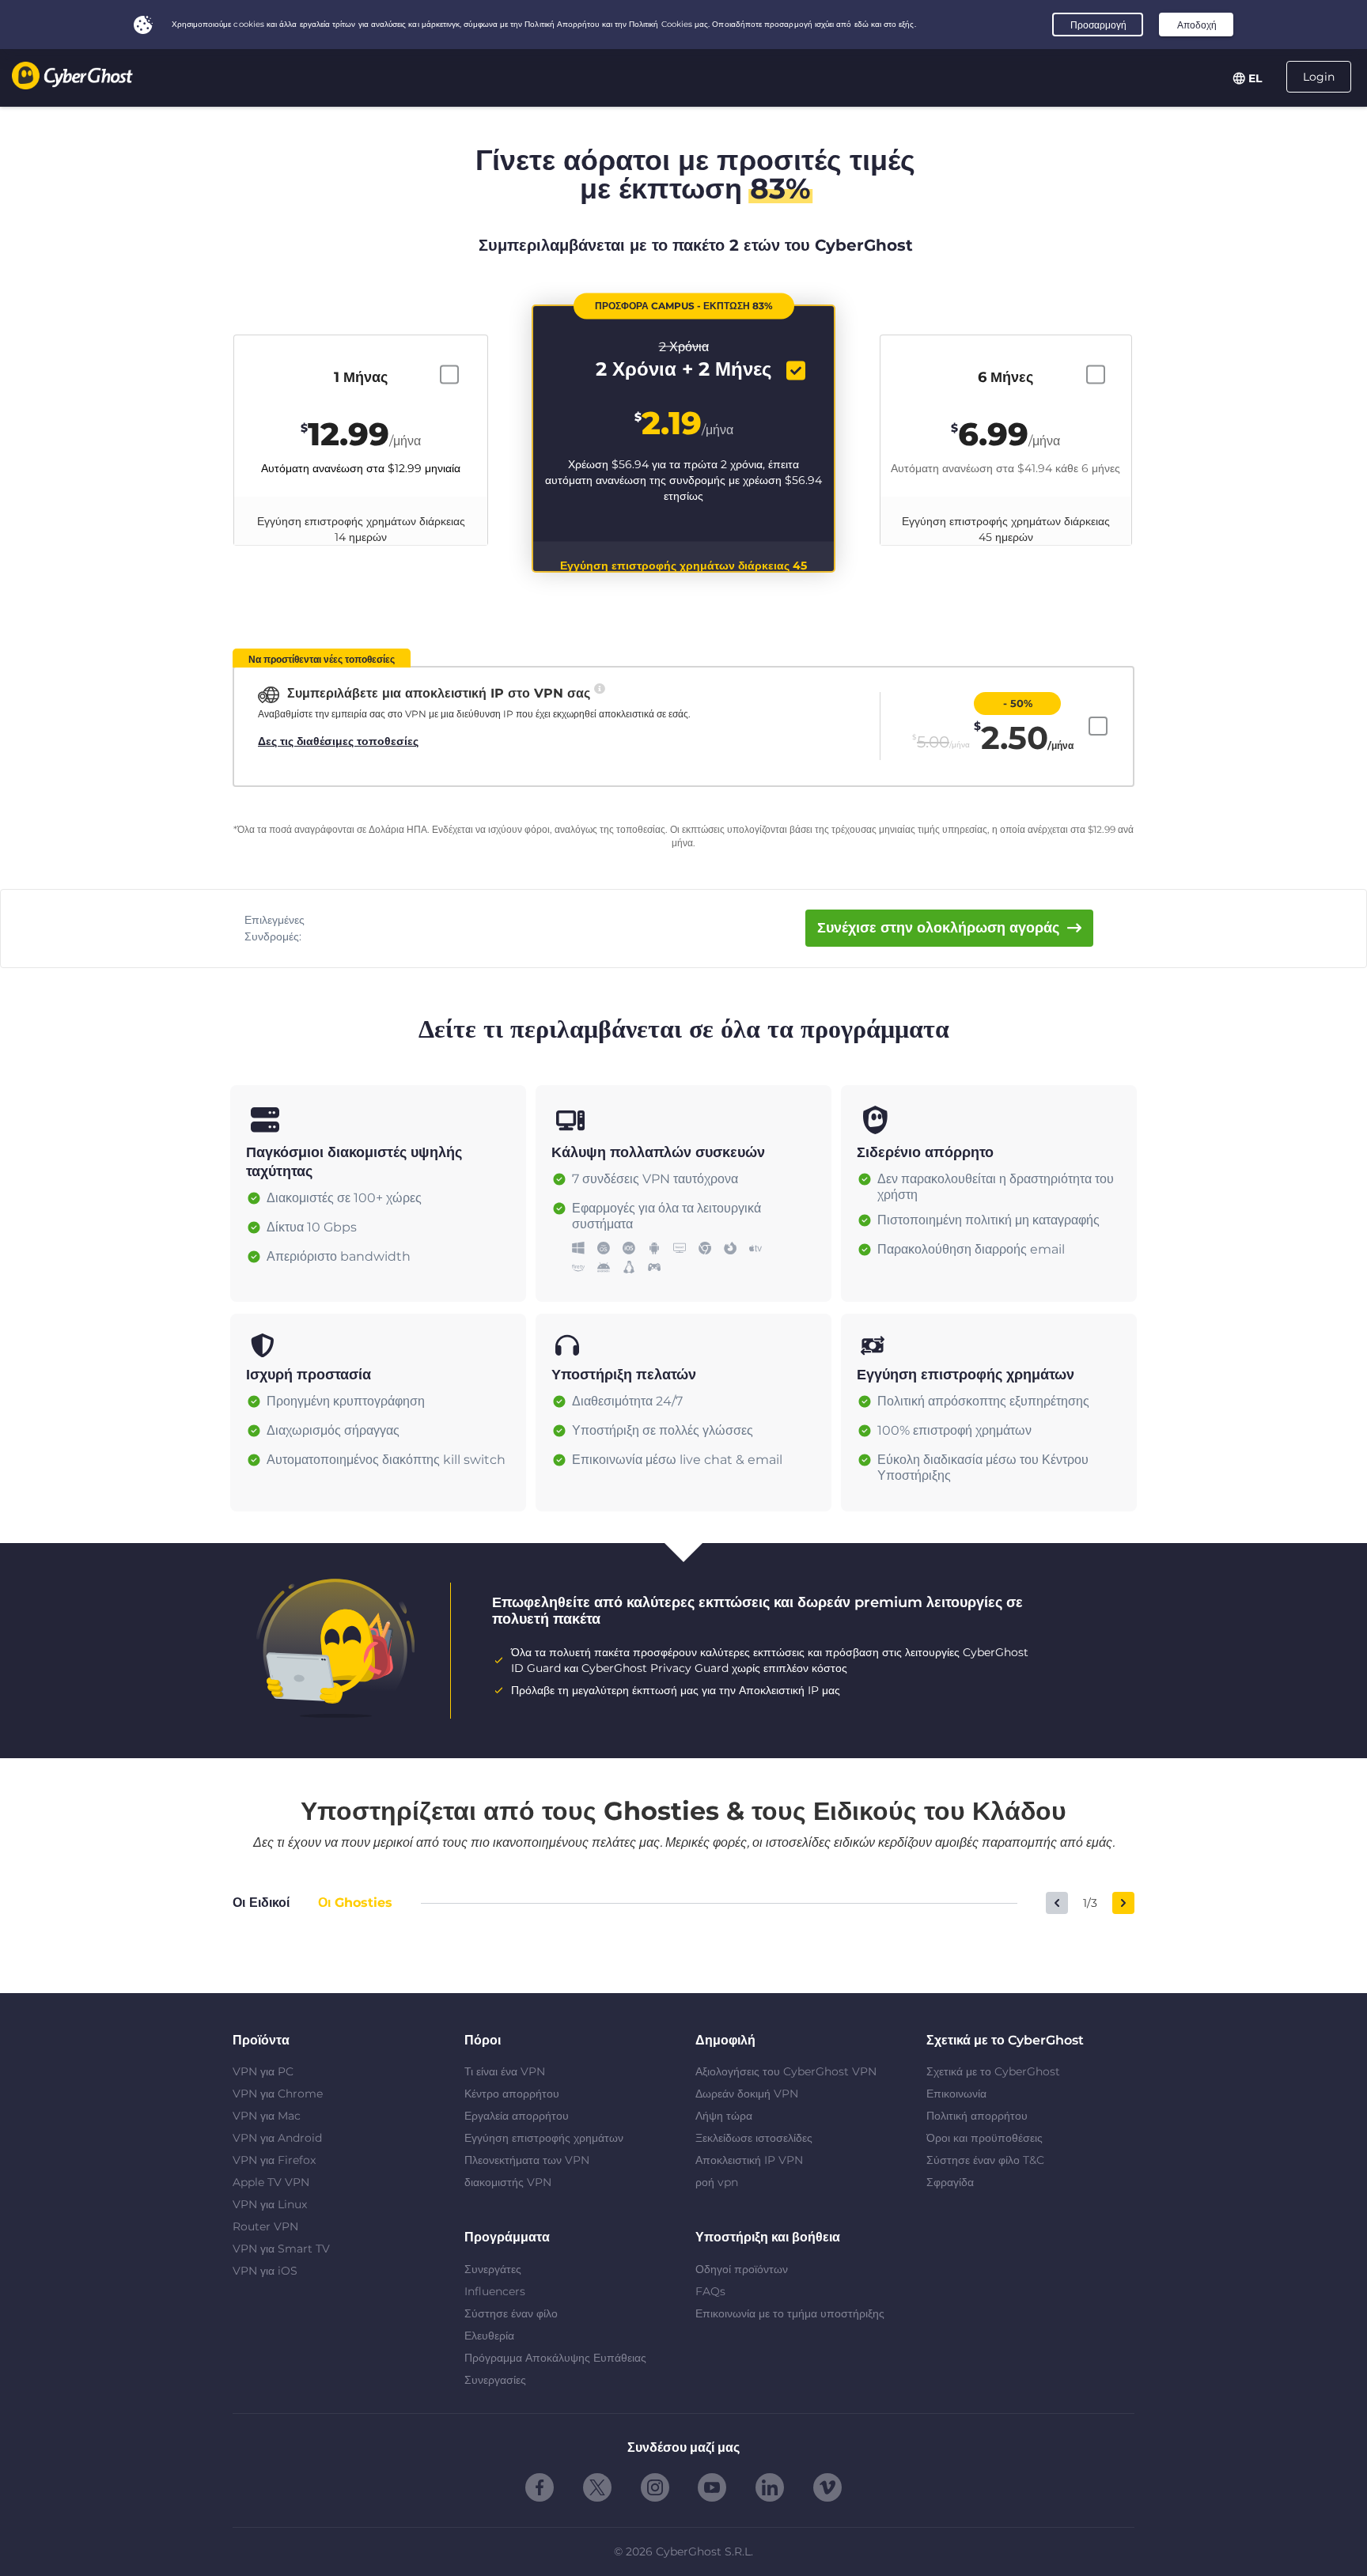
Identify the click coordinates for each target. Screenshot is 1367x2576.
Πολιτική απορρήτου (977, 2116)
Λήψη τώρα (724, 2116)
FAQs (710, 2291)
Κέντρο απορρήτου (512, 2094)
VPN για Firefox (274, 2160)
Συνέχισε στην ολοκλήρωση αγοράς (938, 928)
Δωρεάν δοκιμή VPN (747, 2094)
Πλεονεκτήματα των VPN (527, 2160)
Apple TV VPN (271, 2182)
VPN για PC (263, 2071)
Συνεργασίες (495, 2380)
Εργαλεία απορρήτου (517, 2116)
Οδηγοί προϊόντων (742, 2269)
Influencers (495, 2291)
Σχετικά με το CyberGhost (993, 2071)
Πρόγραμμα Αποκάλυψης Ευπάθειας (555, 2358)
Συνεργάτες (493, 2269)
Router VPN (265, 2226)
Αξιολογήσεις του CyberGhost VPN (786, 2071)
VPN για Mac (267, 2116)
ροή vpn (717, 2182)
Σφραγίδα (950, 2182)
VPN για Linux (270, 2204)
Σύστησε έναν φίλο (511, 2313)
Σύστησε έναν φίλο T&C (985, 2160)
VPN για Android (277, 2138)
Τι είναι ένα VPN (505, 2071)
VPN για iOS (265, 2271)
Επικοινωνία (956, 2094)
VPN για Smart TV (281, 2249)
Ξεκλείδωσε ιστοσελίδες (754, 2138)
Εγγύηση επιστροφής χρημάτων (544, 2138)
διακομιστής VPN (508, 2182)
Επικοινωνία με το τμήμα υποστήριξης (790, 2313)
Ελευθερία (489, 2336)
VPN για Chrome (278, 2094)
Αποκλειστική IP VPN (749, 2160)
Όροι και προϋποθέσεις (985, 2138)
